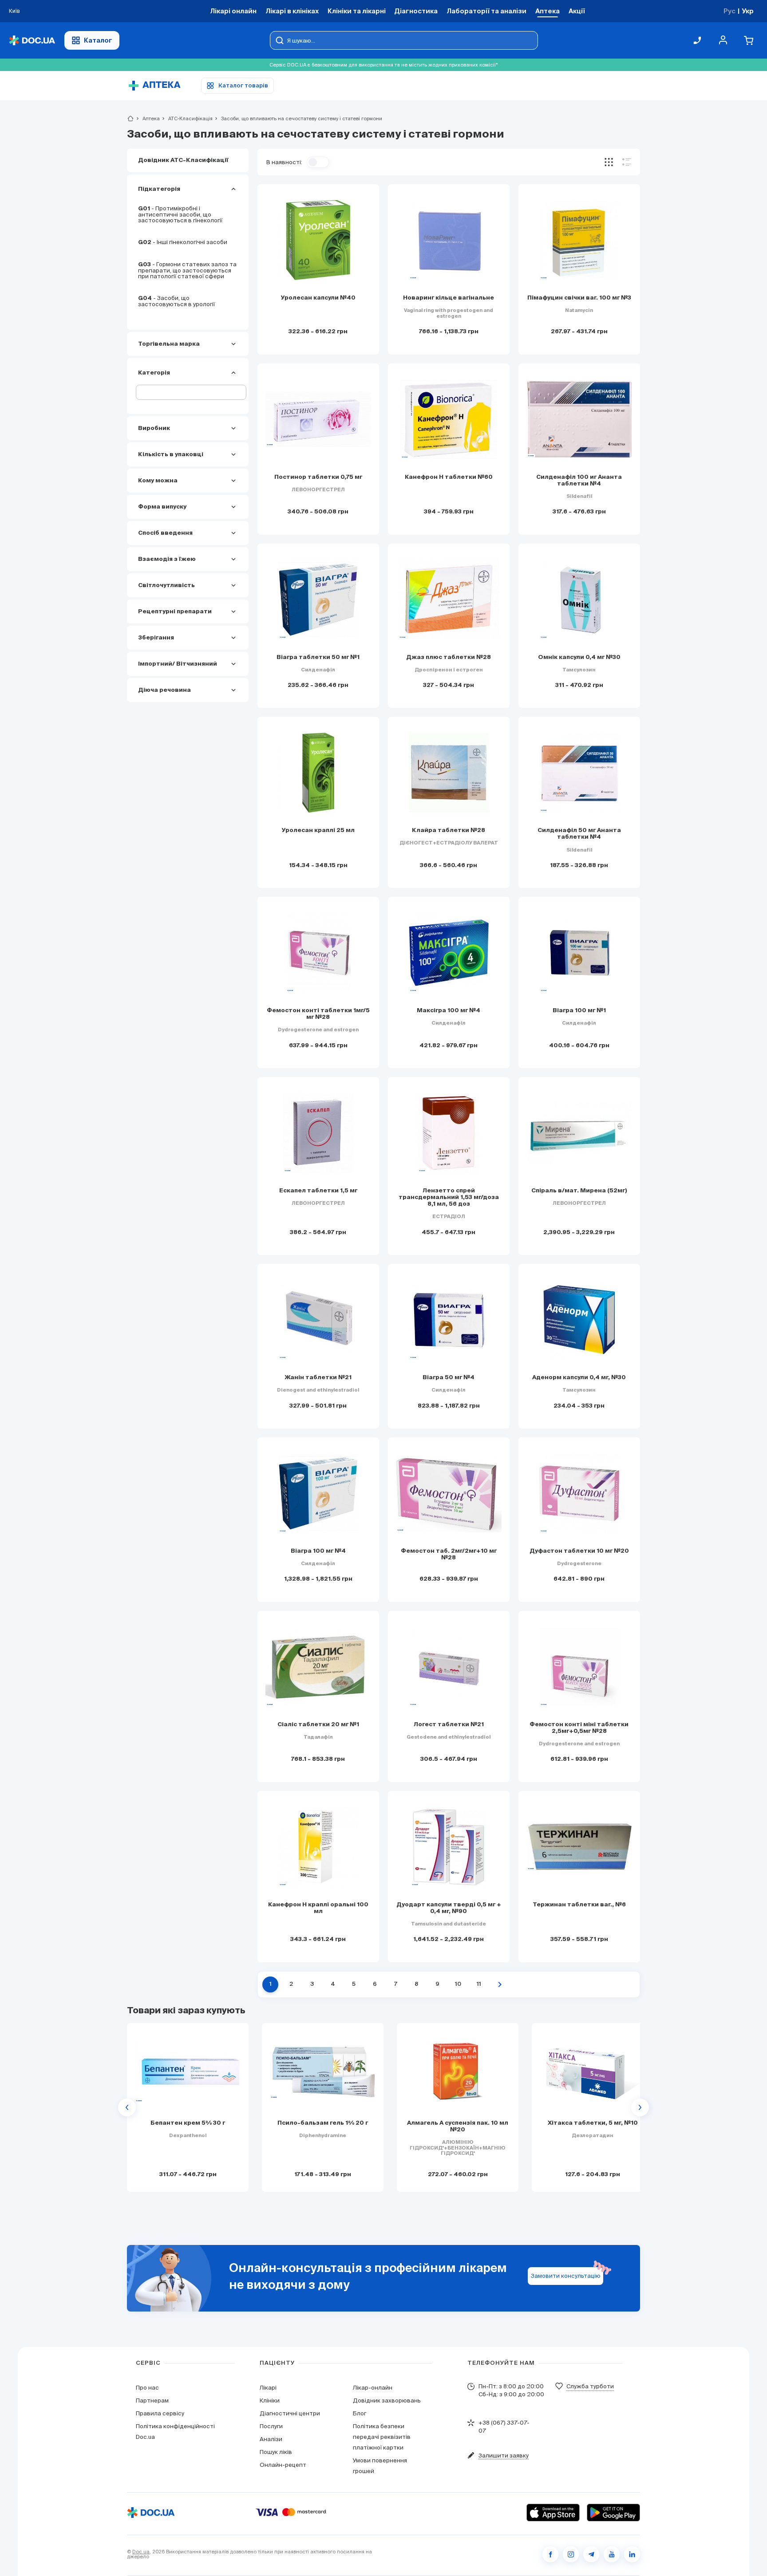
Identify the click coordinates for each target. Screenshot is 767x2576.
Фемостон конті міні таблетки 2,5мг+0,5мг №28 (579, 1728)
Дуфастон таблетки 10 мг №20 (579, 1551)
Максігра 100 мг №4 (449, 1011)
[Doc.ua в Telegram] (591, 2554)
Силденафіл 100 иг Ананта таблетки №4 (579, 481)
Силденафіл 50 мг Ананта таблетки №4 (579, 834)
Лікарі (268, 2388)
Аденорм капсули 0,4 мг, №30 (579, 1378)
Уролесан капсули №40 (318, 298)
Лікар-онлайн (373, 2388)
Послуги (271, 2426)
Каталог (98, 40)
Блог (360, 2413)
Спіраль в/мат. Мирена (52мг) (579, 1191)
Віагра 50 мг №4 (449, 1378)
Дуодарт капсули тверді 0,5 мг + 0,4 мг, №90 (449, 1908)
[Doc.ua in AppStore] (553, 2513)
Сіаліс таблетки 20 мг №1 (318, 1725)
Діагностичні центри (290, 2413)
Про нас (147, 2388)
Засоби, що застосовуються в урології (176, 301)
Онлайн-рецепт (283, 2465)
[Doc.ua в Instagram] (571, 2554)
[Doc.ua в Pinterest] (632, 2554)
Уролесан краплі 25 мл (318, 830)
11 (479, 1984)
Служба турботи (590, 2386)
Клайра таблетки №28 (449, 830)
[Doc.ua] (32, 41)
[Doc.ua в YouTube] (612, 2554)
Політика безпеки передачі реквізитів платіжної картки (382, 2437)
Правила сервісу (160, 2413)
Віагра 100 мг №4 (318, 1551)
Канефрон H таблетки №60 (449, 477)
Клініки (270, 2400)
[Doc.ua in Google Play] (613, 2513)
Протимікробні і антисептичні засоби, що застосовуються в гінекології (180, 214)
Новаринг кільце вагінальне (449, 298)
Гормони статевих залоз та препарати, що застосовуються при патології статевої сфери (187, 270)
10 (458, 1984)
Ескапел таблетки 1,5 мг (318, 1191)
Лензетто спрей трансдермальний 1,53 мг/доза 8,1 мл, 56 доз (449, 1197)
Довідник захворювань (387, 2400)
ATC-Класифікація (187, 118)
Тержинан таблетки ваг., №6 (579, 1905)
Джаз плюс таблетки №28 (449, 657)
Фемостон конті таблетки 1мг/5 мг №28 (318, 1014)
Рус (729, 11)
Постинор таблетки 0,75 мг (318, 477)
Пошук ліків (276, 2452)
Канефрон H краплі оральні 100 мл (318, 1908)
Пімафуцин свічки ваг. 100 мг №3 (579, 298)
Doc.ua (141, 2552)
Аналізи (271, 2439)
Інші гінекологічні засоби (183, 242)
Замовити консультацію (566, 2276)
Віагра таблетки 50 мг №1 (318, 657)
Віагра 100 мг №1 (579, 1011)
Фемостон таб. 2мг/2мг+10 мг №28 (449, 1554)
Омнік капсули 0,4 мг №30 (579, 657)
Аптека (147, 118)
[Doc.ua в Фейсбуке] (550, 2554)
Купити (188, 2174)
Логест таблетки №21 (449, 1725)
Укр (748, 11)
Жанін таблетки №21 (318, 1378)
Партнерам (152, 2400)
